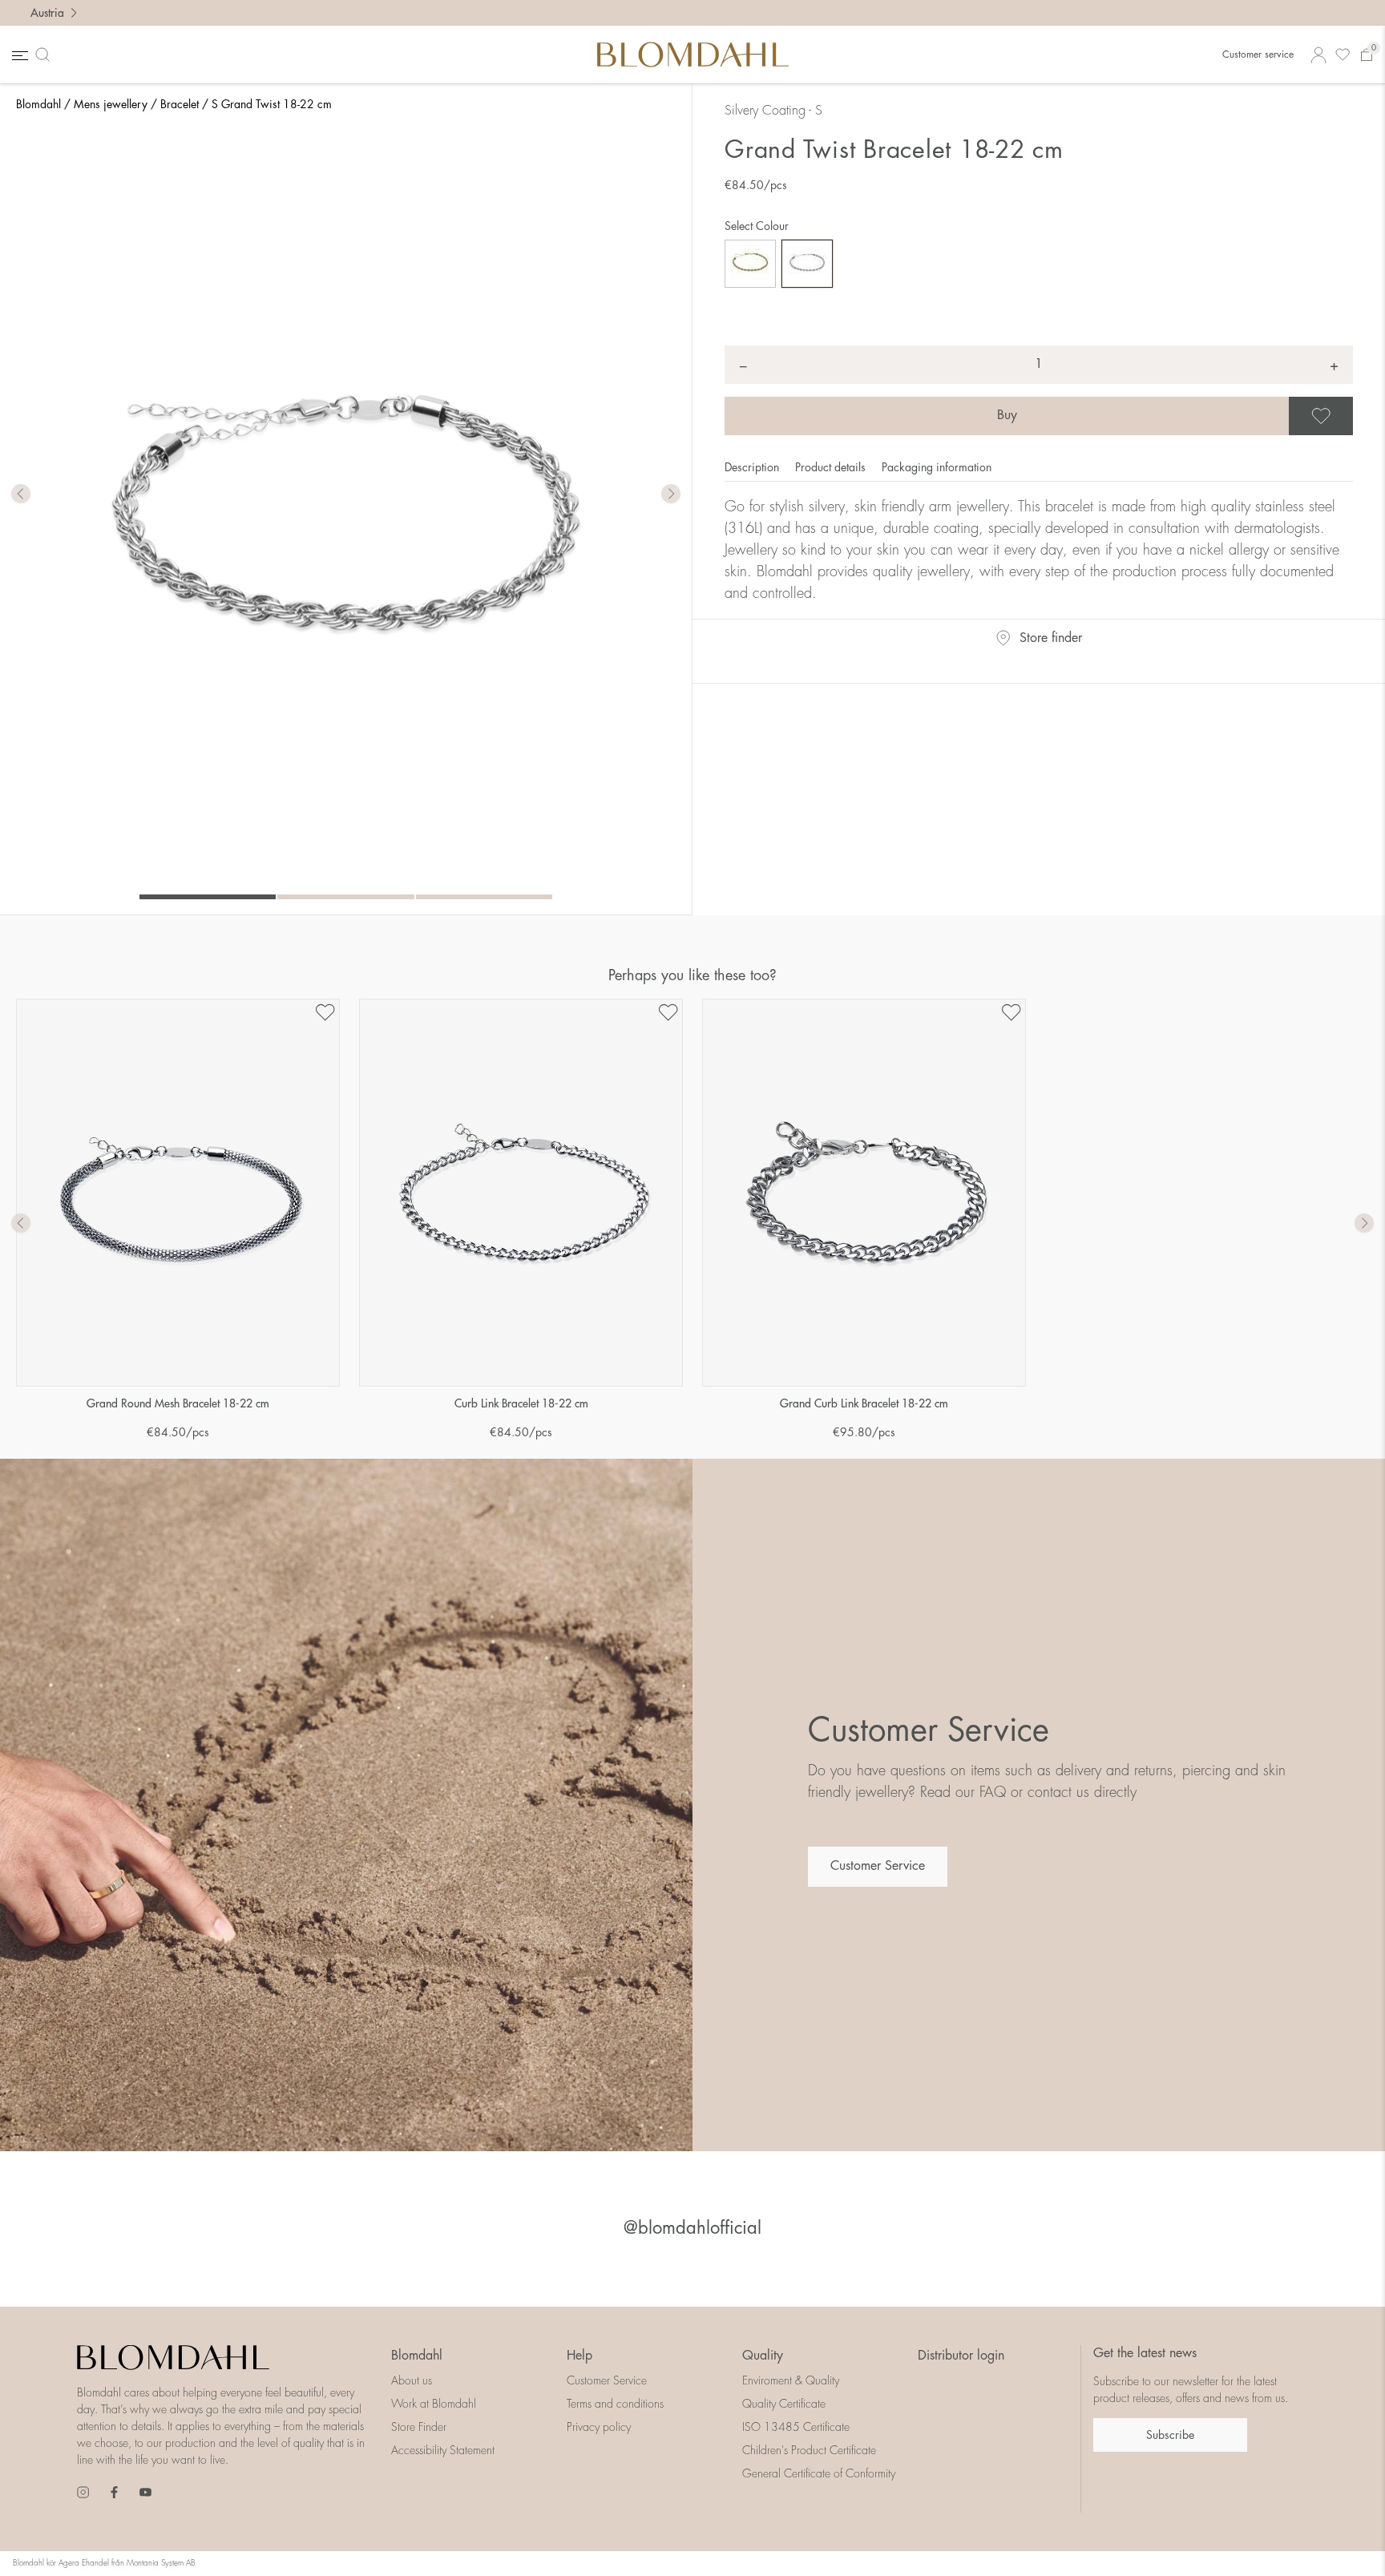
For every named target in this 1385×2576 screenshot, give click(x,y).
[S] (807, 264)
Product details (832, 467)
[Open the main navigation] (18, 55)
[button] (671, 495)
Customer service (1258, 55)
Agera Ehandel (84, 2563)
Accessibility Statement (443, 2450)
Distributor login (961, 2356)
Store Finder (419, 2427)
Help (579, 2356)
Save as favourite (1351, 416)
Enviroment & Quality (791, 2380)
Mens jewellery (111, 104)
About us (412, 2380)
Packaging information (937, 467)
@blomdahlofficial (692, 2228)
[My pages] (1318, 55)
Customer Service (878, 1866)
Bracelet (180, 104)
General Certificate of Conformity (819, 2473)
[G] (750, 264)
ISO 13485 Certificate (796, 2427)
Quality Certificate (784, 2404)
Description (753, 467)
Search (46, 55)
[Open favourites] (1343, 55)
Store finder (1051, 638)
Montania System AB (161, 2563)
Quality (763, 2356)
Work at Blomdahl (434, 2404)
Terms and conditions (615, 2404)
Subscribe (1170, 2435)
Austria (47, 13)
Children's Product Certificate (809, 2450)
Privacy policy (599, 2427)
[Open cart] (1367, 55)
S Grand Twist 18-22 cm (272, 104)
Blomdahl (38, 104)
